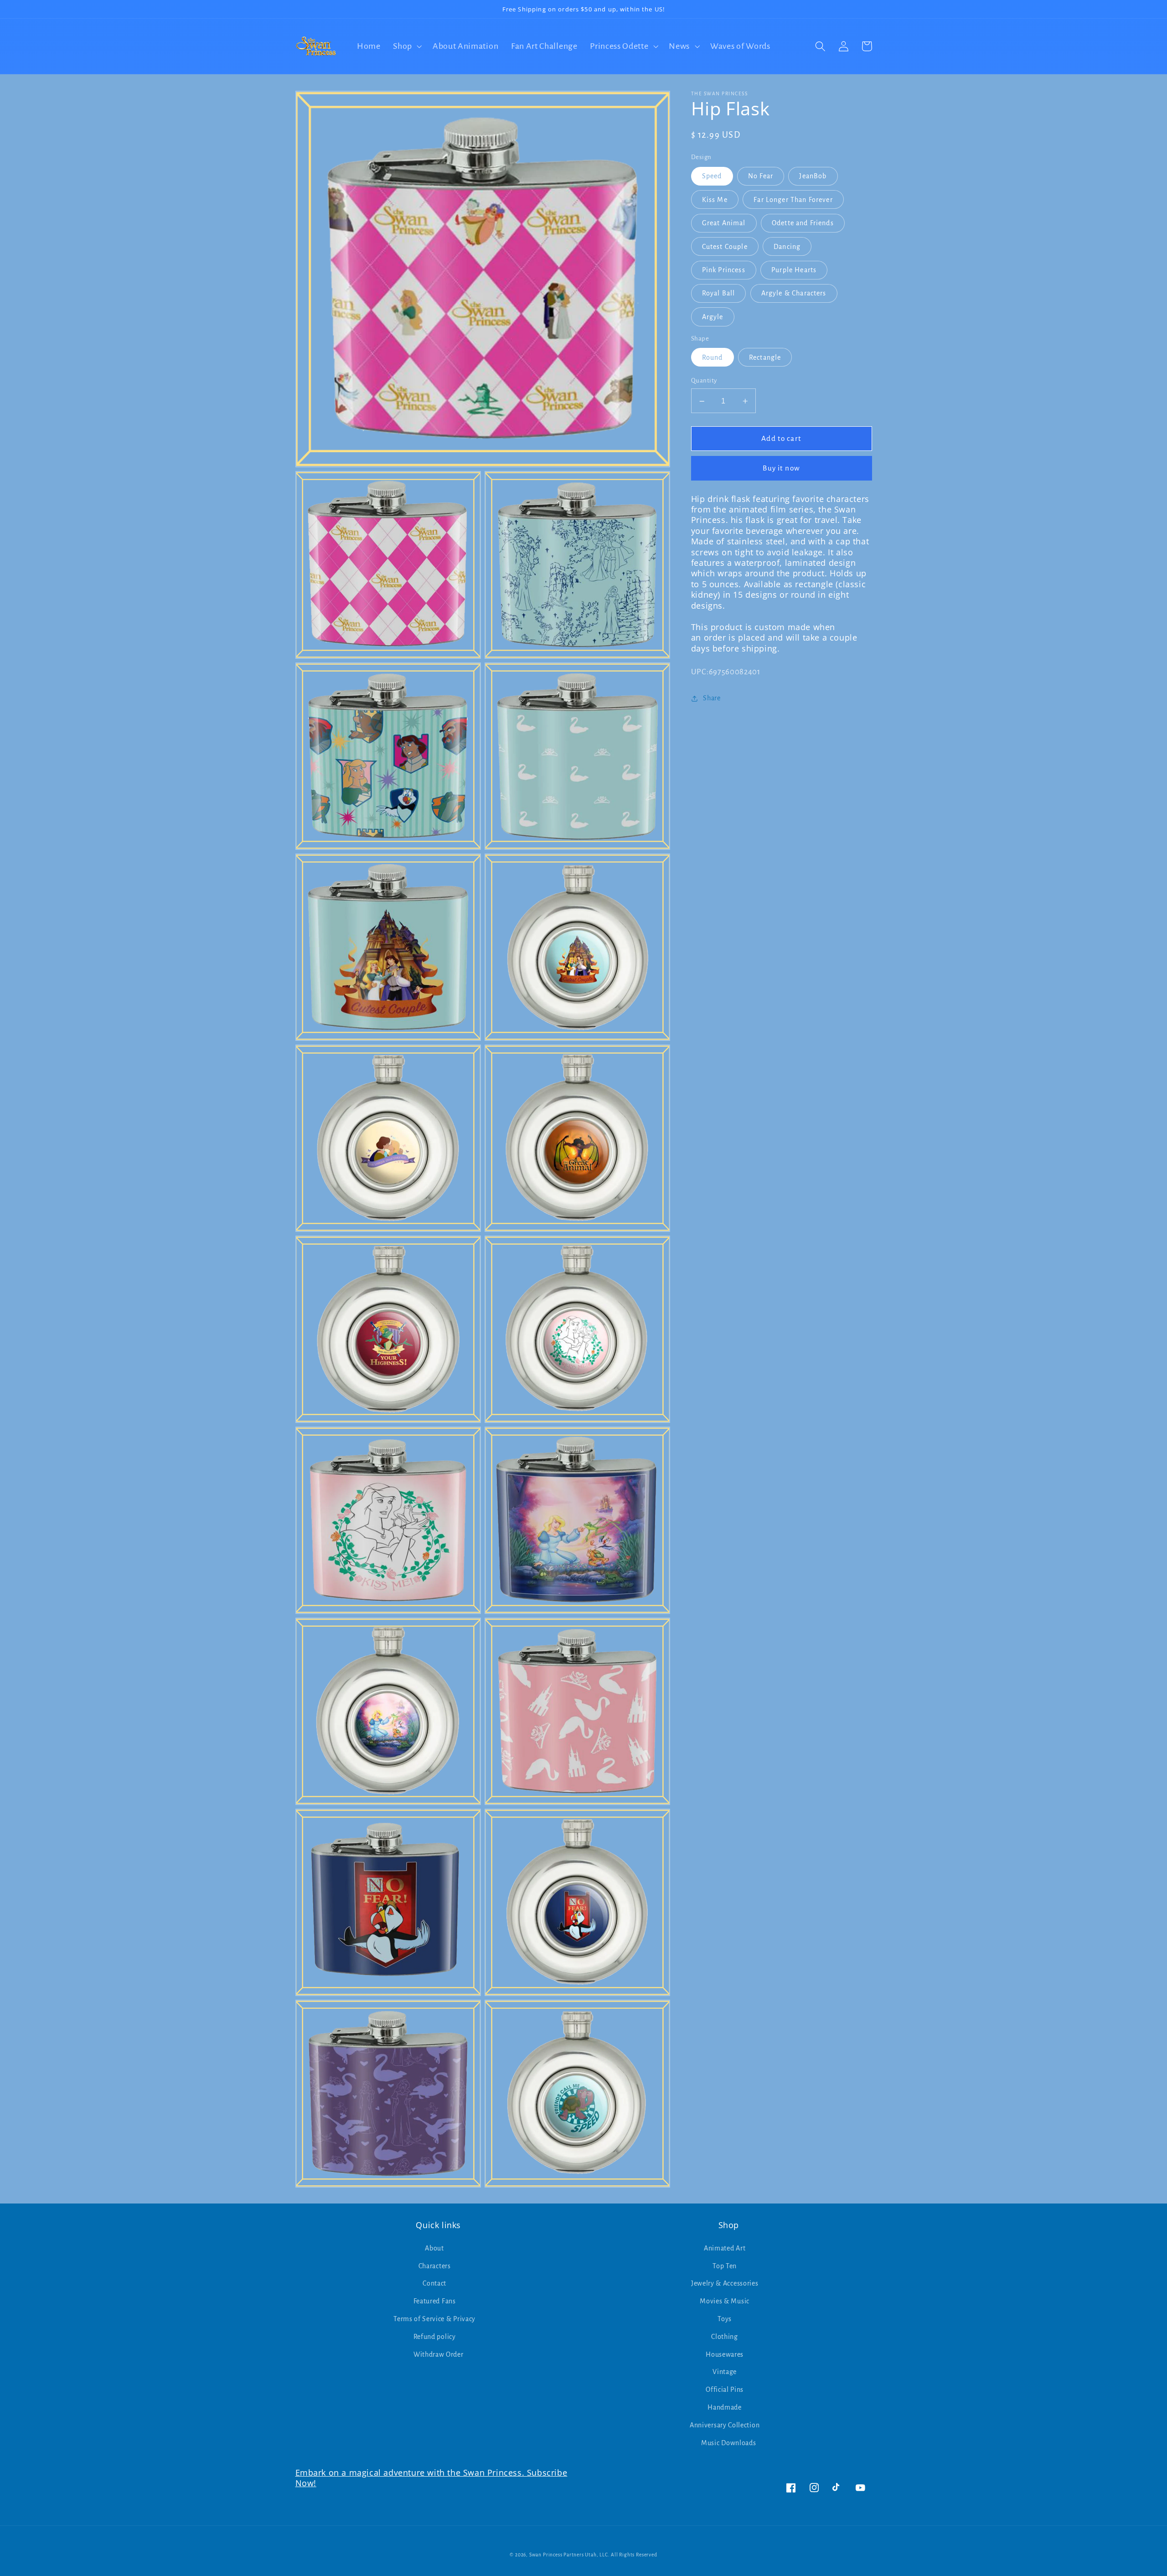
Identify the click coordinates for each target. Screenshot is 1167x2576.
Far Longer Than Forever (793, 200)
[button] (406, 46)
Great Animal (724, 223)
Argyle (713, 317)
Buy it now (781, 468)
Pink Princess (724, 270)
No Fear (761, 176)
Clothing (725, 2337)
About (434, 2248)
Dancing (787, 247)
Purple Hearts (794, 270)
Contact (434, 2283)
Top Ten (725, 2266)
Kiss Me (715, 200)
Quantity (704, 381)
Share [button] (712, 698)
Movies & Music (725, 2301)
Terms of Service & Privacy (434, 2319)
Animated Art (725, 2248)
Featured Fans (435, 2301)
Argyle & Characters (794, 294)
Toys (725, 2319)
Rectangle (765, 358)
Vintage (725, 2372)
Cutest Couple (725, 247)
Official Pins (725, 2390)
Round (713, 358)
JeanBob (813, 176)
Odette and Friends (803, 223)
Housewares (725, 2354)
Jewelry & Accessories (725, 2283)
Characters (435, 2266)
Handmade (725, 2407)
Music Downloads (728, 2443)
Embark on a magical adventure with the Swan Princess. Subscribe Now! (431, 2478)
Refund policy (435, 2337)
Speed (712, 176)
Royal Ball (719, 294)
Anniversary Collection (725, 2425)
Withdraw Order (439, 2354)
